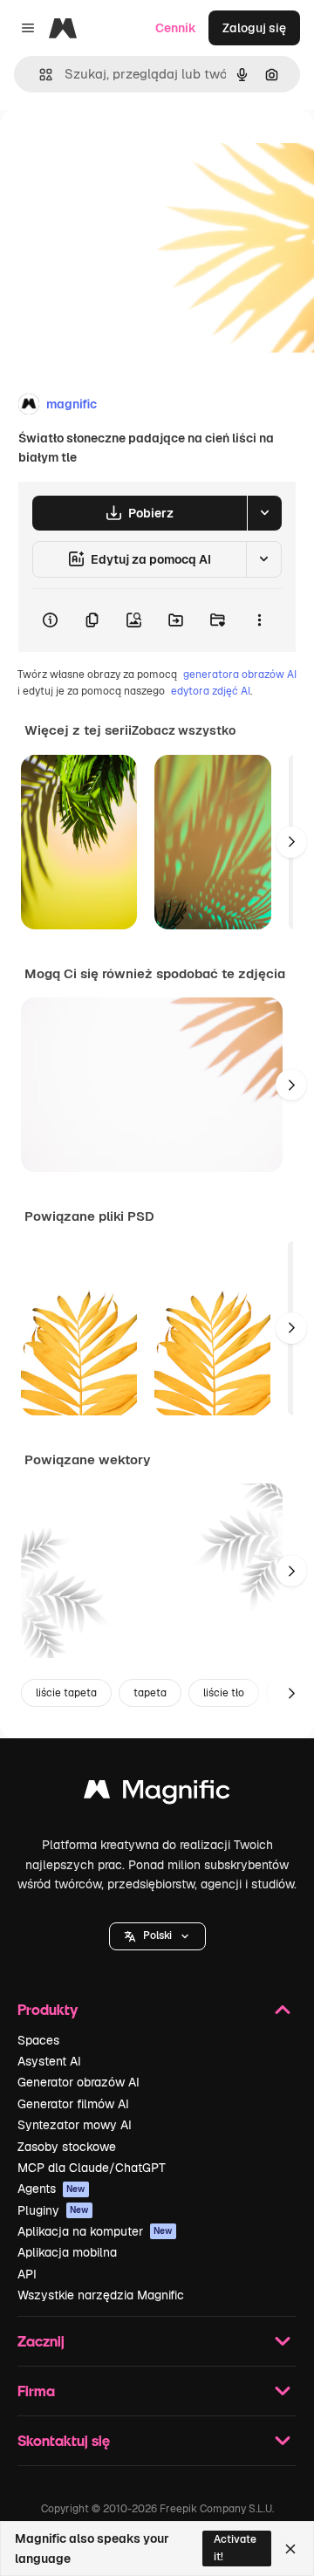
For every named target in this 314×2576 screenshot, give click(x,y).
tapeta (150, 1693)
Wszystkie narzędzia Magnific (101, 2295)
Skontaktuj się (64, 2440)
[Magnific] (157, 1794)
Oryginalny (120, 150)
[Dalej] (291, 842)
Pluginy (53, 2210)
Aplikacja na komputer (95, 2231)
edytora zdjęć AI (211, 691)
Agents (51, 2189)
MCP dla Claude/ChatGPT (92, 2168)
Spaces (38, 2040)
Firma (36, 2391)
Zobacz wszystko (184, 730)
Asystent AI (49, 2061)
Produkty (48, 2009)
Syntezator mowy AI (75, 2125)
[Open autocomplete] (39, 75)
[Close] (290, 2549)
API (27, 2274)
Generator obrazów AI (78, 2082)
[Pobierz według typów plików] (264, 513)
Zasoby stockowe (67, 2147)
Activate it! (235, 2548)
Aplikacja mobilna (67, 2252)
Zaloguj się (254, 28)
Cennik (176, 28)
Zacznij (41, 2341)
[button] (157, 1936)
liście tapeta (66, 1693)
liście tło (224, 1693)
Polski (157, 1935)
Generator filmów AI (73, 2104)
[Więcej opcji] (259, 620)
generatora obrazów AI (240, 675)
